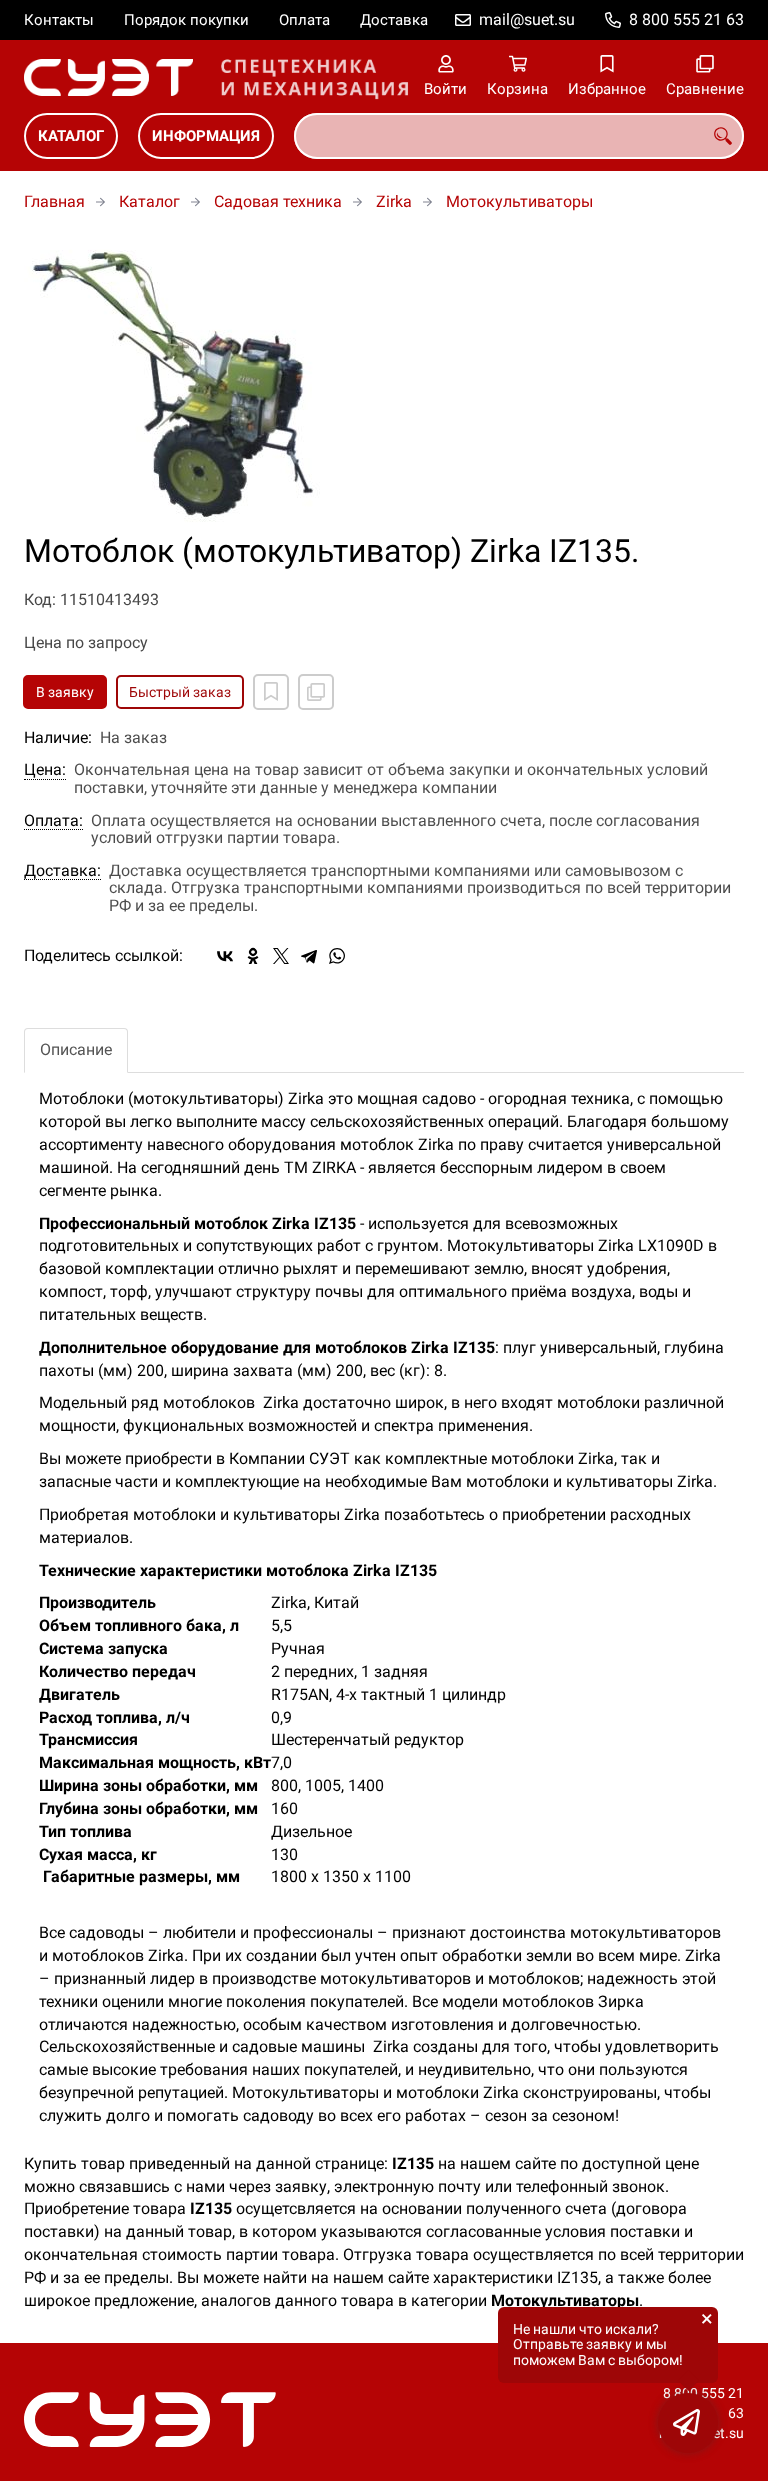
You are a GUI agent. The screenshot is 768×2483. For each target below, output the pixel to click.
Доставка (394, 20)
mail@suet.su (527, 19)
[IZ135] (384, 384)
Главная (54, 201)
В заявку (65, 692)
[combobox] (519, 136)
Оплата (304, 20)
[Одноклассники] (253, 956)
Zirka (394, 201)
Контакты (59, 20)
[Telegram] (309, 956)
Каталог (71, 136)
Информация (206, 136)
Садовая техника (278, 201)
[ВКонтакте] (225, 956)
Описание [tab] (76, 1049)
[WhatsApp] (337, 956)
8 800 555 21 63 (686, 19)
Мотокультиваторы (519, 201)
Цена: (45, 770)
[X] (281, 956)
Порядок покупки (186, 20)
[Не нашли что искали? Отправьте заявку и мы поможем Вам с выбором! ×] (688, 2423)
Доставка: (62, 871)
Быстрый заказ (180, 692)
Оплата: (53, 821)
